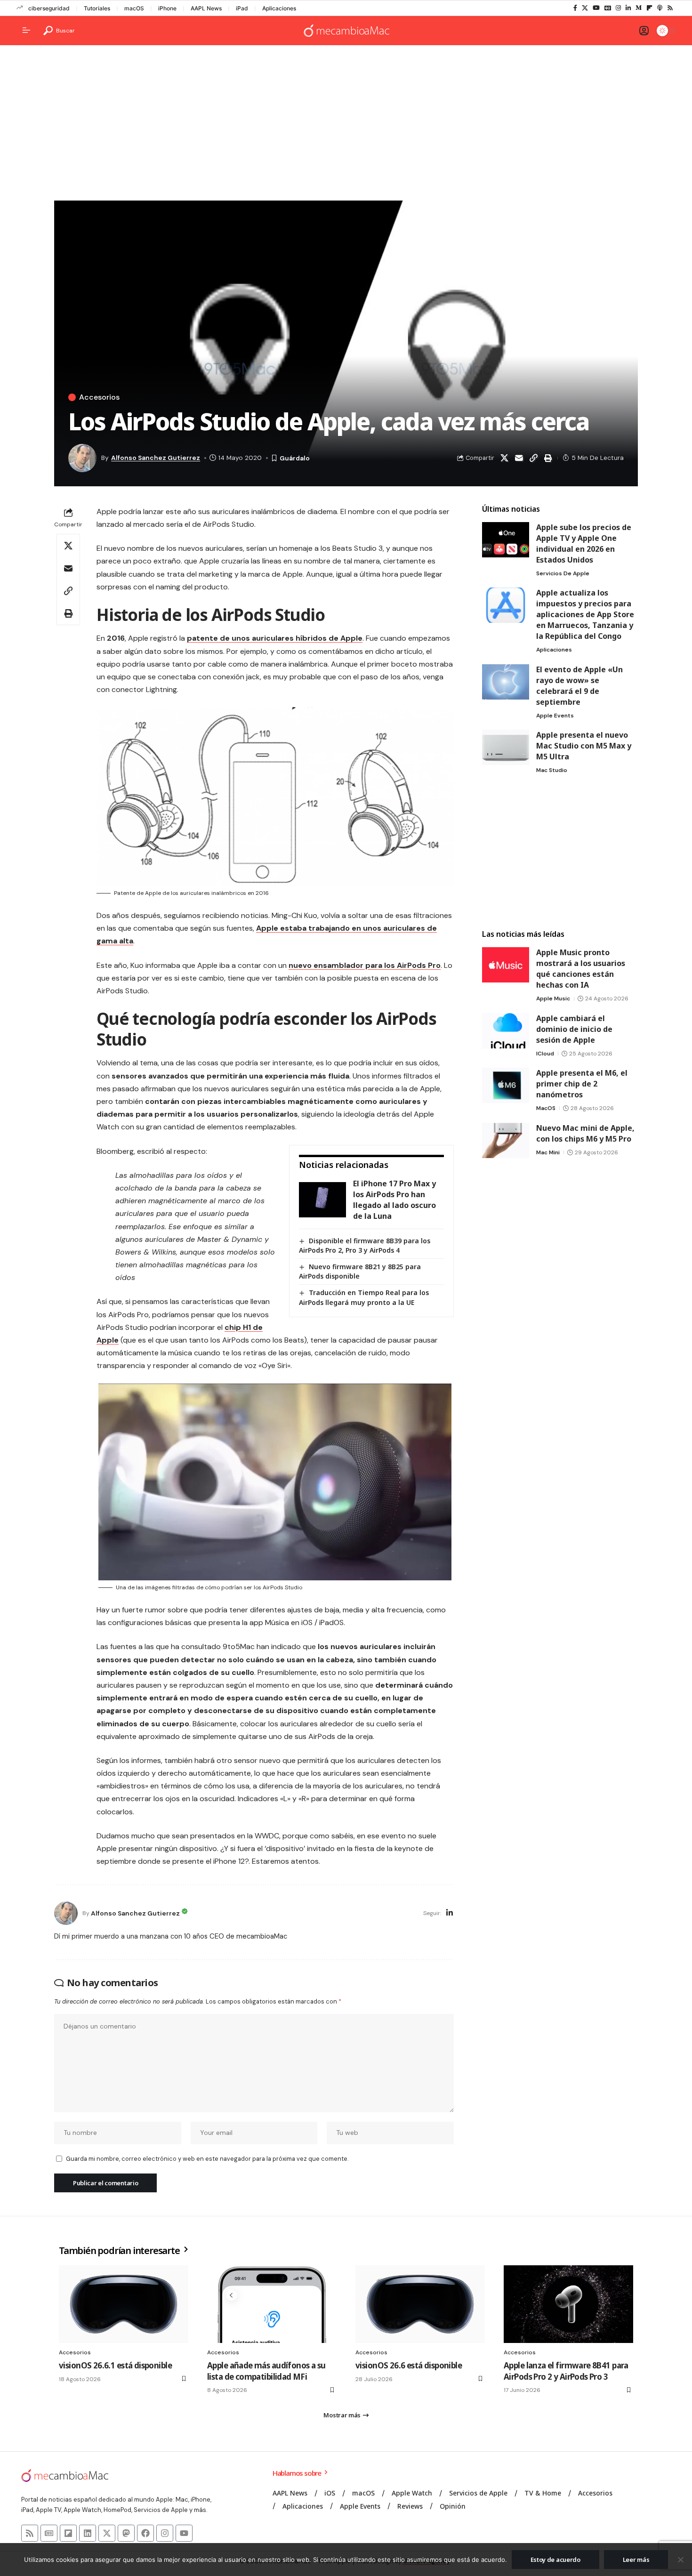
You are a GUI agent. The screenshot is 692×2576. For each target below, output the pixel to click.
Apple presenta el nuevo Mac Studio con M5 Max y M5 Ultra (584, 746)
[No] (680, 2560)
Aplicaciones (279, 8)
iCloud (545, 1054)
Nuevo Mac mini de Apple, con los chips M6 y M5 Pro (585, 1133)
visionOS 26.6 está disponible (409, 2365)
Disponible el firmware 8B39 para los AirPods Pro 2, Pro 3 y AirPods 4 (365, 1245)
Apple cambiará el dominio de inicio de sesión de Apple (574, 1029)
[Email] (519, 458)
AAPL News (206, 8)
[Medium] (639, 8)
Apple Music (553, 998)
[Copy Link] (533, 458)
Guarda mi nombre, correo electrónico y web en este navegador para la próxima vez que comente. (207, 2159)
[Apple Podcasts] (660, 8)
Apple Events (555, 716)
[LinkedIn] (628, 8)
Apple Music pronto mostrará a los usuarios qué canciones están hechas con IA (581, 969)
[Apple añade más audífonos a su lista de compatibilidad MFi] (272, 2304)
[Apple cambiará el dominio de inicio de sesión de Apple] (506, 1031)
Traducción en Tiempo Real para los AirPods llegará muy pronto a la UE (364, 1297)
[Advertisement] (346, 125)
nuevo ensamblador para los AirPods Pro (365, 965)
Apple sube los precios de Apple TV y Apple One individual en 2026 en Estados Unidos (584, 543)
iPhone (167, 8)
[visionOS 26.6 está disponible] (420, 2304)
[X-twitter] (107, 2533)
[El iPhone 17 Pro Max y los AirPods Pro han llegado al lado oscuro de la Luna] (322, 1200)
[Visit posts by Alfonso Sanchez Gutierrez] (66, 1913)
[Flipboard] (649, 8)
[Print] (548, 458)
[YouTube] (596, 8)
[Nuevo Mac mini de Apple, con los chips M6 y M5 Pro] (506, 1140)
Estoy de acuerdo (555, 2560)
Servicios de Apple (563, 573)
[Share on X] (504, 458)
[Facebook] (575, 8)
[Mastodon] (126, 2533)
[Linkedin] (88, 2533)
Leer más (636, 2560)
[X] (585, 8)
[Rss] (670, 8)
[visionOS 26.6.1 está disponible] (124, 2304)
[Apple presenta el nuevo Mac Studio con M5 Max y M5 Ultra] (506, 747)
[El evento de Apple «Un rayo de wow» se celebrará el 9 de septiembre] (506, 682)
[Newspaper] (49, 2533)
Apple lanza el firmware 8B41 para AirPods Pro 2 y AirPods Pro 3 (566, 2371)
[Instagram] (618, 8)
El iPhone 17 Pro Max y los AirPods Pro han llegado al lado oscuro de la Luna (394, 1200)
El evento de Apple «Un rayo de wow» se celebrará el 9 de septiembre (579, 686)
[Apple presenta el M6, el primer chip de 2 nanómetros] (506, 1085)
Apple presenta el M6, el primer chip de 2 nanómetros (582, 1084)
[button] (59, 31)
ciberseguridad (49, 8)
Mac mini (548, 1152)
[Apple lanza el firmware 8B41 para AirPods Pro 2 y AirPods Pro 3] (568, 2304)
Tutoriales (97, 8)
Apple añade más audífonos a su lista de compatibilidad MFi (266, 2371)
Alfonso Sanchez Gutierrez (156, 458)
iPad (242, 8)
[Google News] (608, 8)
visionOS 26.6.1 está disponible (115, 2365)
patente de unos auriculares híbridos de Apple (275, 638)
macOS (134, 8)
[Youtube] (184, 2533)
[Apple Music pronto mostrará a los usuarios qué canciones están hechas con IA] (506, 965)
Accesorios (99, 397)
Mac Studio (552, 770)
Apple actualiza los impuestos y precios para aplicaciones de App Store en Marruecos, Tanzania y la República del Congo (585, 614)
